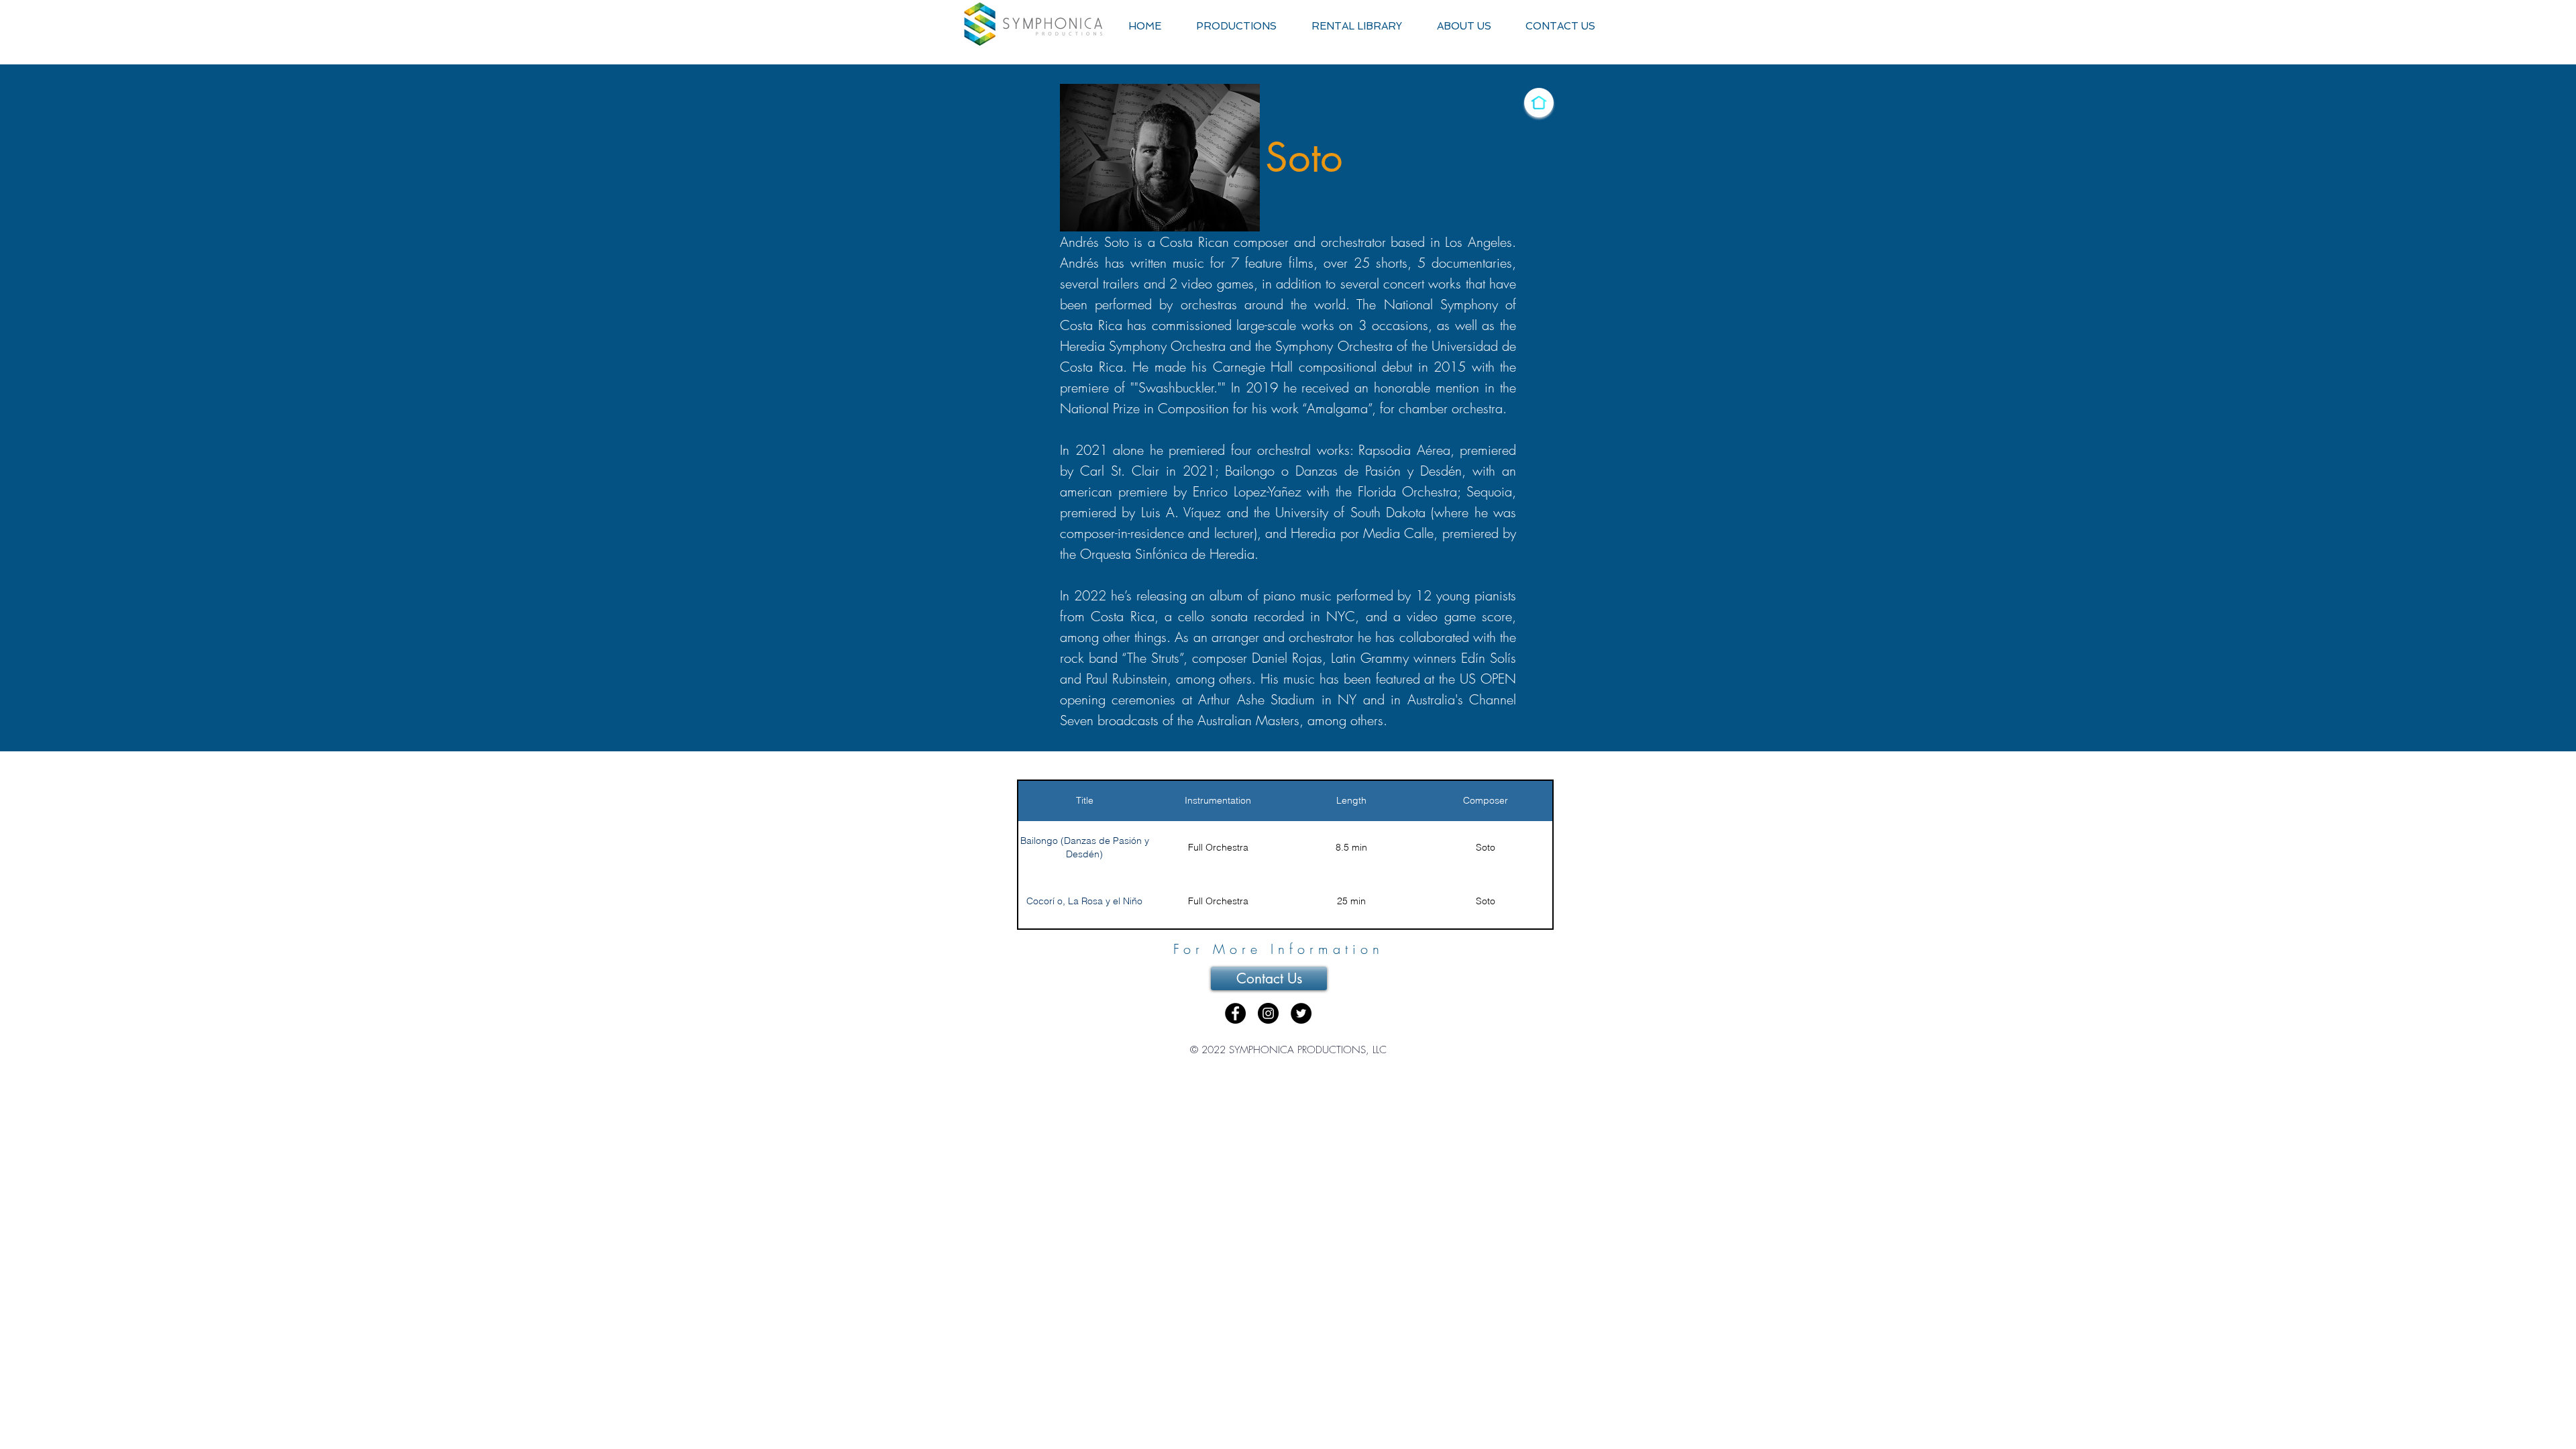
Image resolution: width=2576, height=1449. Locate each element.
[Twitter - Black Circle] (1301, 1013)
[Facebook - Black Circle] (1235, 1013)
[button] (1236, 26)
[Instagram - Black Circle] (1268, 1013)
